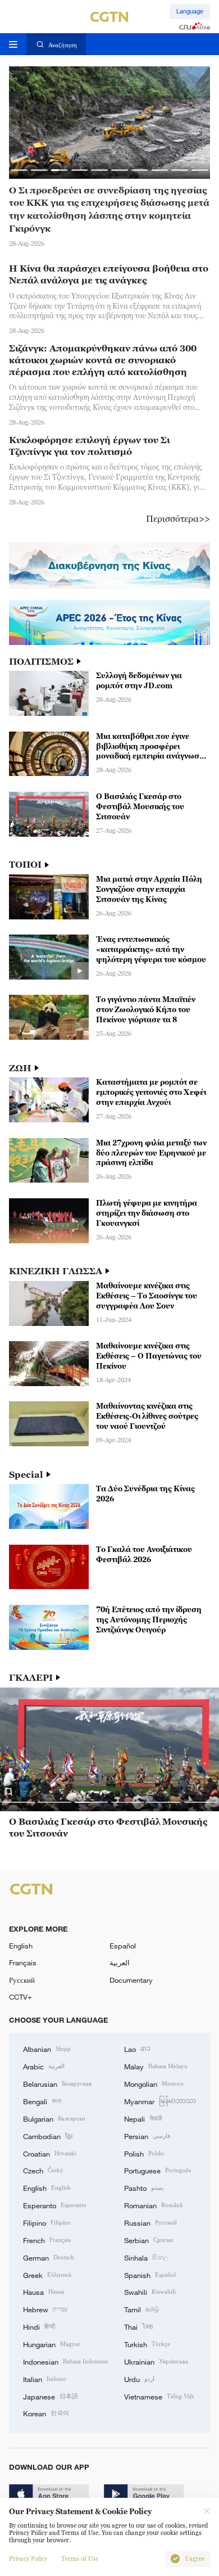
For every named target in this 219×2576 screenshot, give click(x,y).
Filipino (47, 2222)
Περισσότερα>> (178, 518)
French (47, 2240)
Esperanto (55, 2205)
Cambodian (48, 2136)
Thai (139, 2326)
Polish (144, 2153)
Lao (137, 2049)
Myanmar (160, 2101)
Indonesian (65, 2361)
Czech (43, 2170)
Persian (147, 2136)
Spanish (150, 2275)
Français (23, 1963)
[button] (19, 170)
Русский (22, 1980)
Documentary (131, 1980)
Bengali (42, 2101)
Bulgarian (54, 2118)
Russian (150, 2222)
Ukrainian (156, 2361)
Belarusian (57, 2083)
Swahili (150, 2291)
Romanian (153, 2205)
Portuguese (158, 2170)
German (49, 2257)
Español (123, 1946)
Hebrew (45, 2309)
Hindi (39, 2326)
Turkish (147, 2344)
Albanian (47, 2049)
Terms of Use (80, 2559)
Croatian (50, 2153)
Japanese (51, 2396)
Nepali (143, 2118)
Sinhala (146, 2257)
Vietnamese (159, 2396)
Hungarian (52, 2344)
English (21, 1946)
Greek (47, 2275)
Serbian (149, 2240)
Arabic (44, 2066)
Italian (45, 2379)
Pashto (144, 2187)
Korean (46, 2413)
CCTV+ (20, 1997)
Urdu (139, 2379)
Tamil (142, 2309)
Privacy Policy (28, 2559)
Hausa (44, 2291)
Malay (156, 2066)
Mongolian (154, 2083)
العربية (120, 1963)
